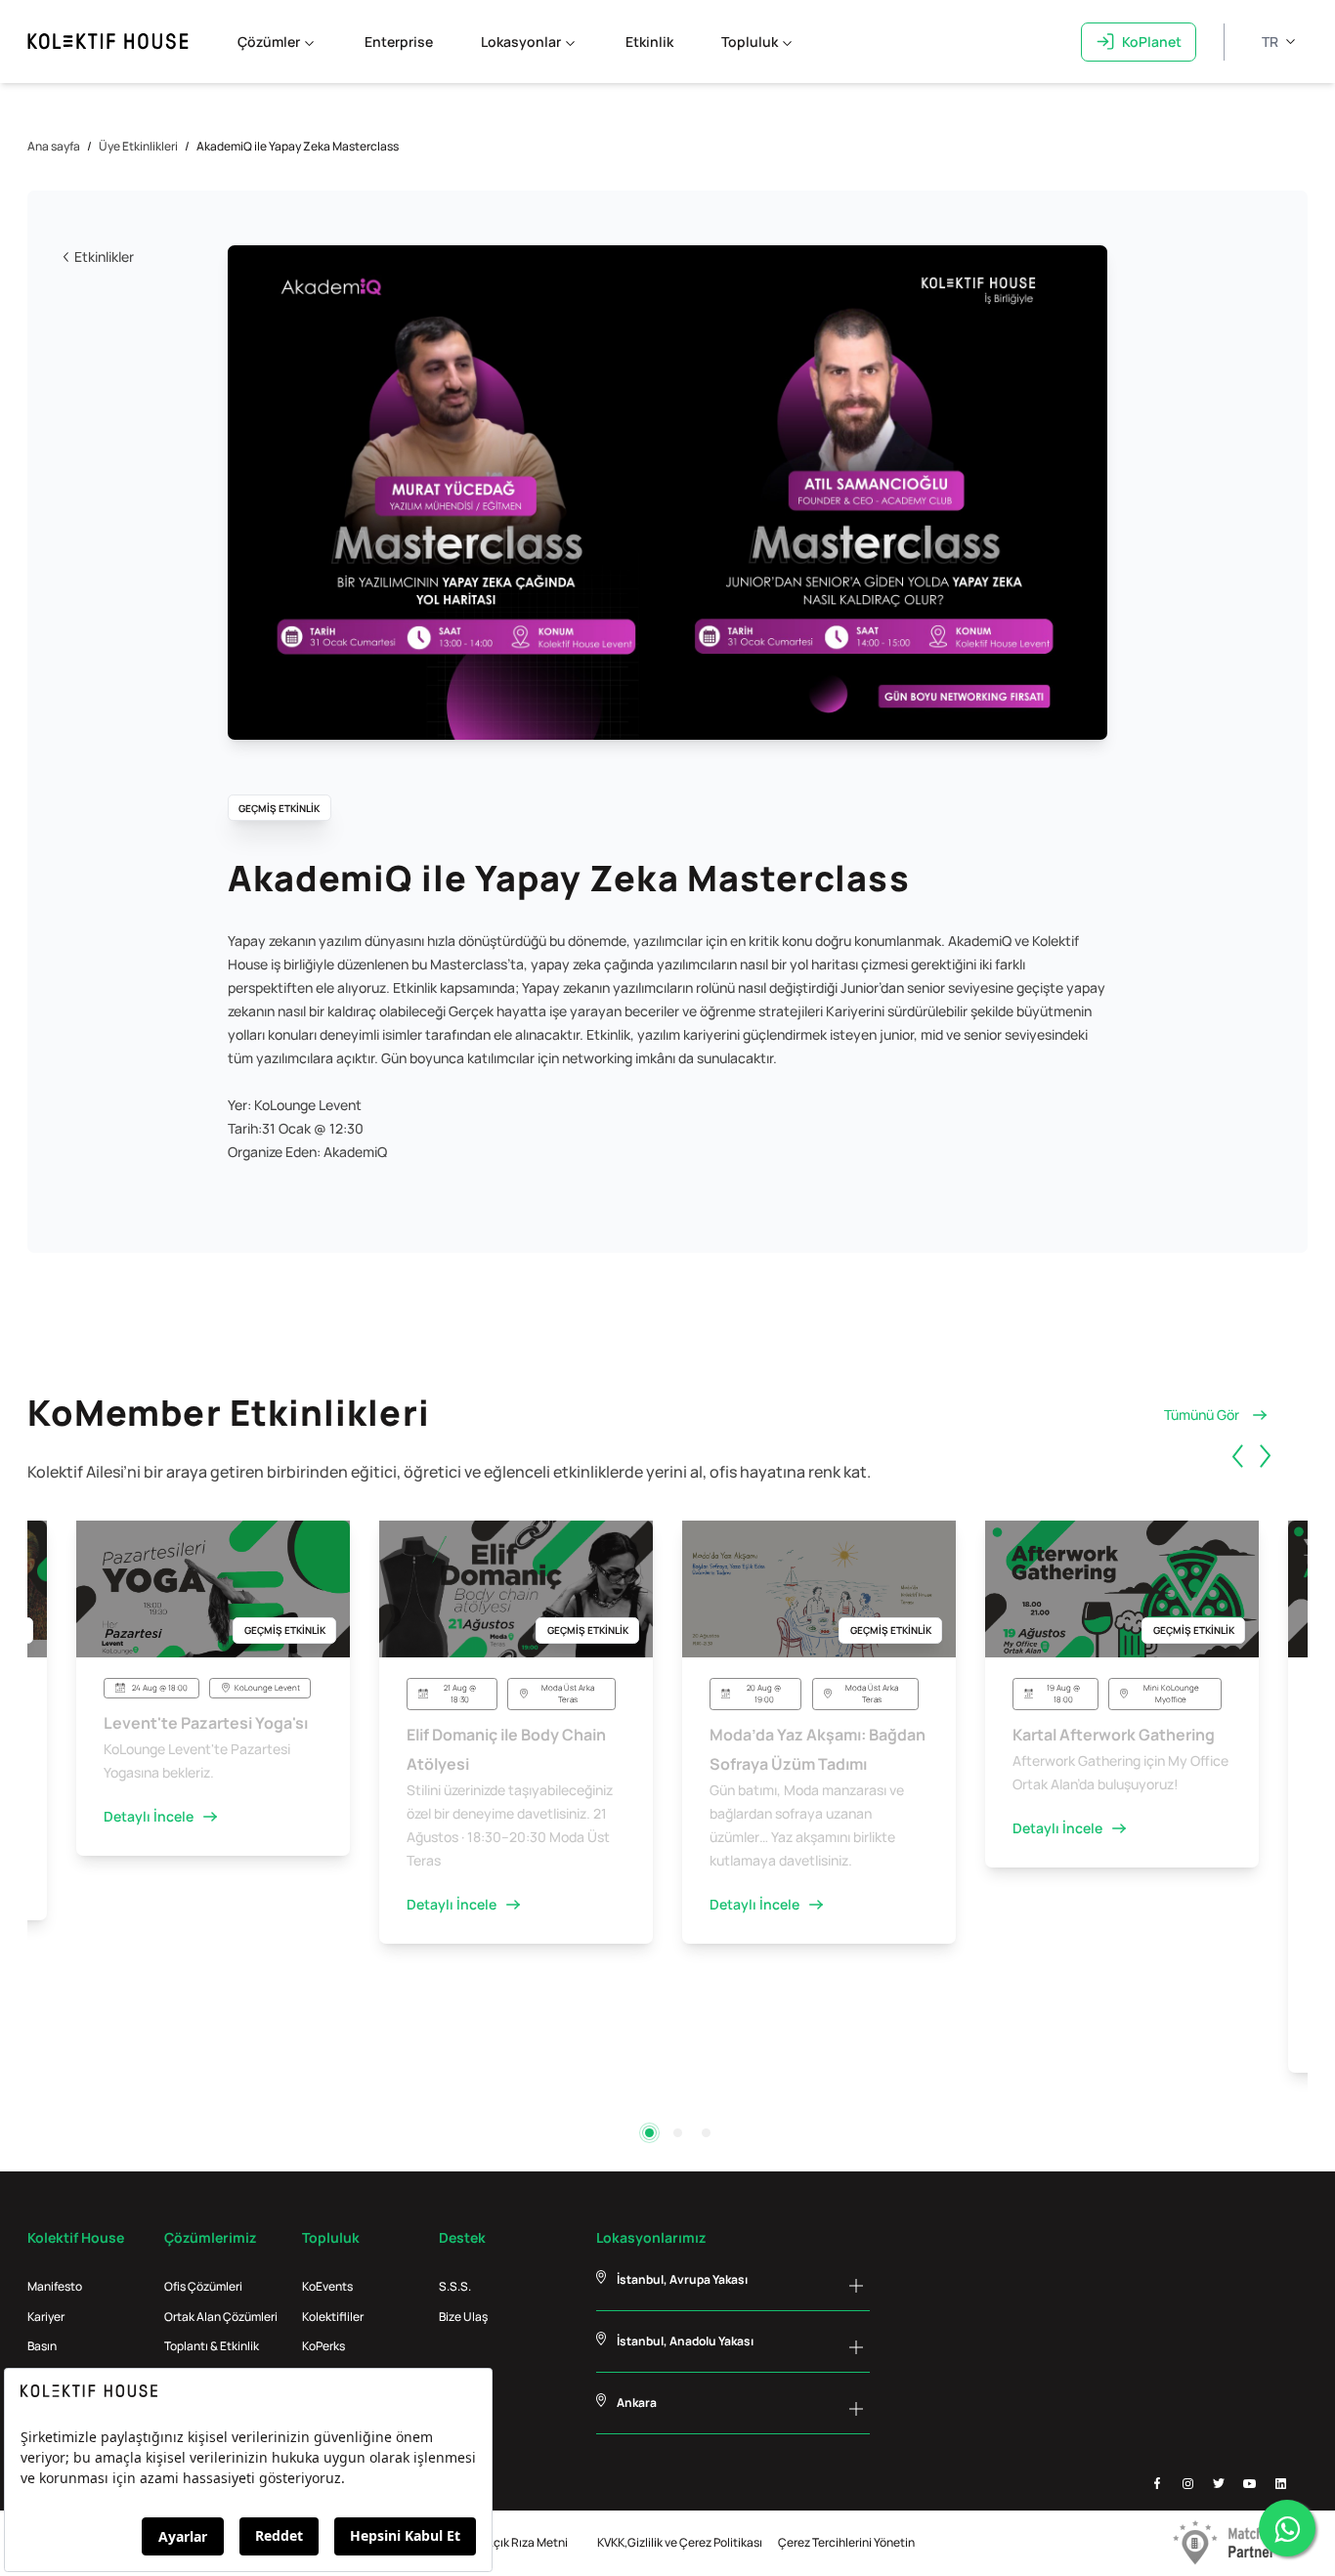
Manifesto (55, 2286)
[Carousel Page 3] (706, 2133)
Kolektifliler (333, 2317)
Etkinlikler (104, 257)
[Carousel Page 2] (678, 2133)
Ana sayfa (54, 146)
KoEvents (327, 2286)
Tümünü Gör (1202, 1415)
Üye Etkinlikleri (138, 146)
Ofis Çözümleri (203, 2286)
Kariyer (46, 2317)
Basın (42, 2346)
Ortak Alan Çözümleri (221, 2317)
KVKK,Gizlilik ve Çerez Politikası (680, 2542)
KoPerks (323, 2346)
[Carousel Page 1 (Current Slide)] (649, 2133)
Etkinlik (649, 42)
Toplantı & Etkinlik (212, 2346)
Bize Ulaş (463, 2317)
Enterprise (399, 42)
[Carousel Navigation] (1267, 1479)
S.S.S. (455, 2286)
